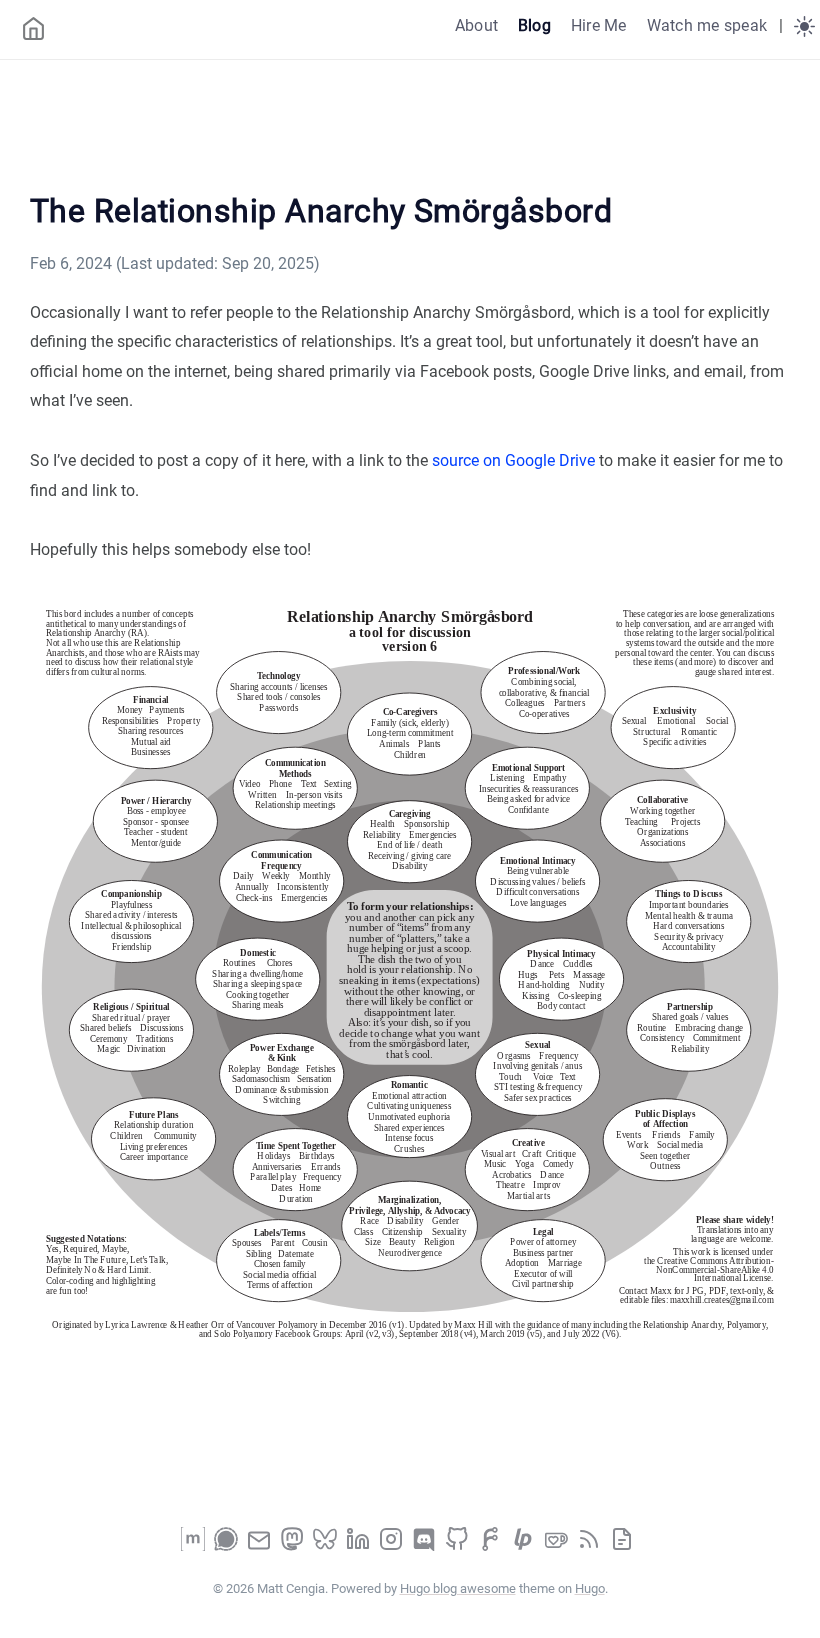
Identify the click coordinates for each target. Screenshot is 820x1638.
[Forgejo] (492, 1545)
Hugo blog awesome (458, 1588)
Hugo (590, 1588)
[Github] (459, 1545)
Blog (534, 25)
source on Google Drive (513, 460)
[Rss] (591, 1545)
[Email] (261, 1545)
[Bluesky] (327, 1545)
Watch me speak (707, 25)
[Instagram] (393, 1545)
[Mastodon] (294, 1545)
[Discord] (426, 1545)
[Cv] (622, 1545)
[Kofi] (558, 1545)
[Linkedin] (360, 1545)
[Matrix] (195, 1545)
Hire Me (599, 25)
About (476, 25)
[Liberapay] (525, 1545)
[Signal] (228, 1545)
